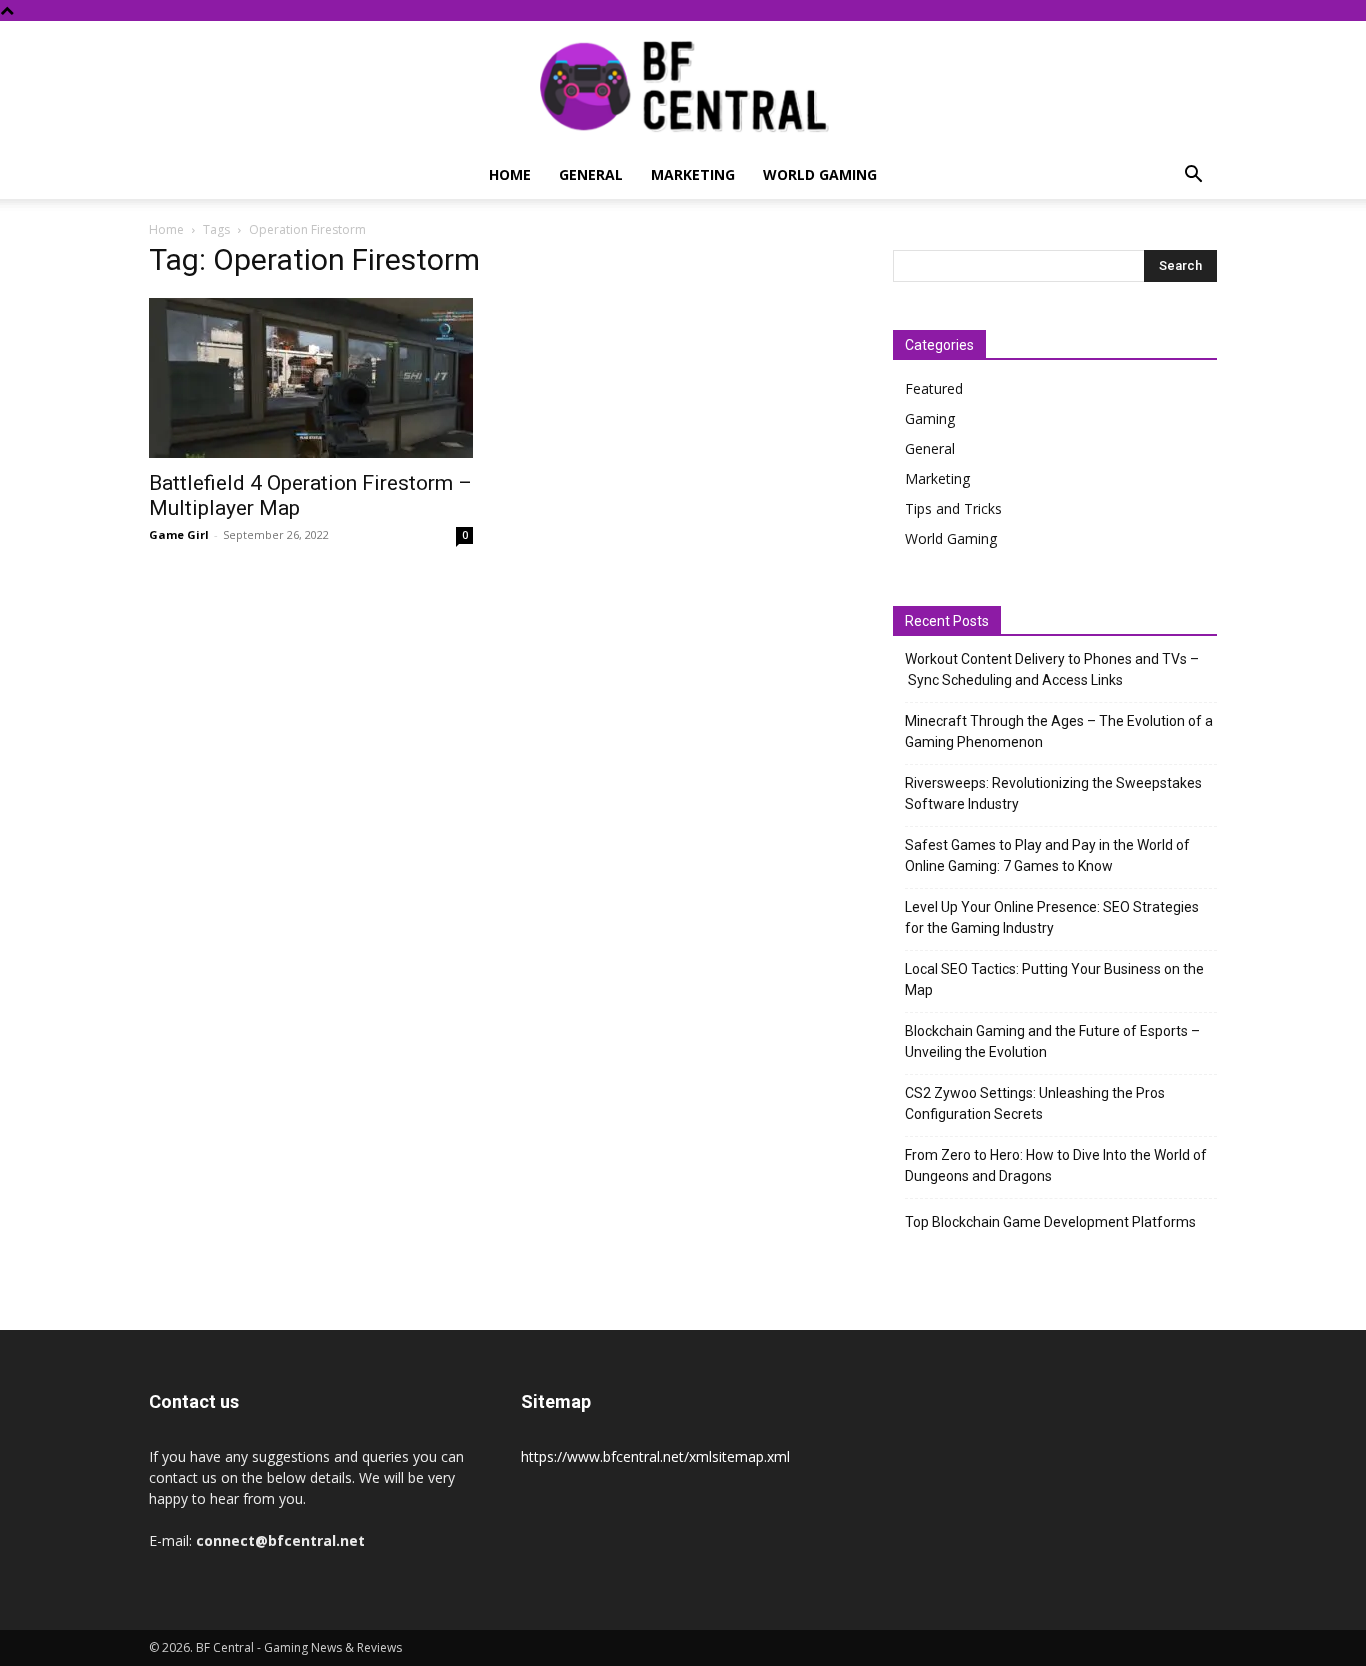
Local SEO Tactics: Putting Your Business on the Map (1054, 979)
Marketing (693, 174)
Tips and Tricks (953, 508)
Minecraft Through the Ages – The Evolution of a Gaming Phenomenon (1059, 731)
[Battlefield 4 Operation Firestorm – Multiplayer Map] (311, 378)
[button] (1193, 176)
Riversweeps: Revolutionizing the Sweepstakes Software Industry (1053, 793)
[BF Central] (683, 87)
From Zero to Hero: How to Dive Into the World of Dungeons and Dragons (1056, 1165)
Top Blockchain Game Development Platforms (1050, 1222)
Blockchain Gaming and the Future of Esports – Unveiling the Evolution (1052, 1041)
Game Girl (179, 534)
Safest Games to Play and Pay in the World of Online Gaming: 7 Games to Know (1047, 855)
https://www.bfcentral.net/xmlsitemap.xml (655, 1456)
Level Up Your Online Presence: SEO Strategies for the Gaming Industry (1052, 917)
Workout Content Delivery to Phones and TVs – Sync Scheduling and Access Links (1052, 669)
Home (510, 174)
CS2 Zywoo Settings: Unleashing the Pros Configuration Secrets (1035, 1103)
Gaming (930, 418)
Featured (934, 388)
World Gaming (820, 174)
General (591, 174)
